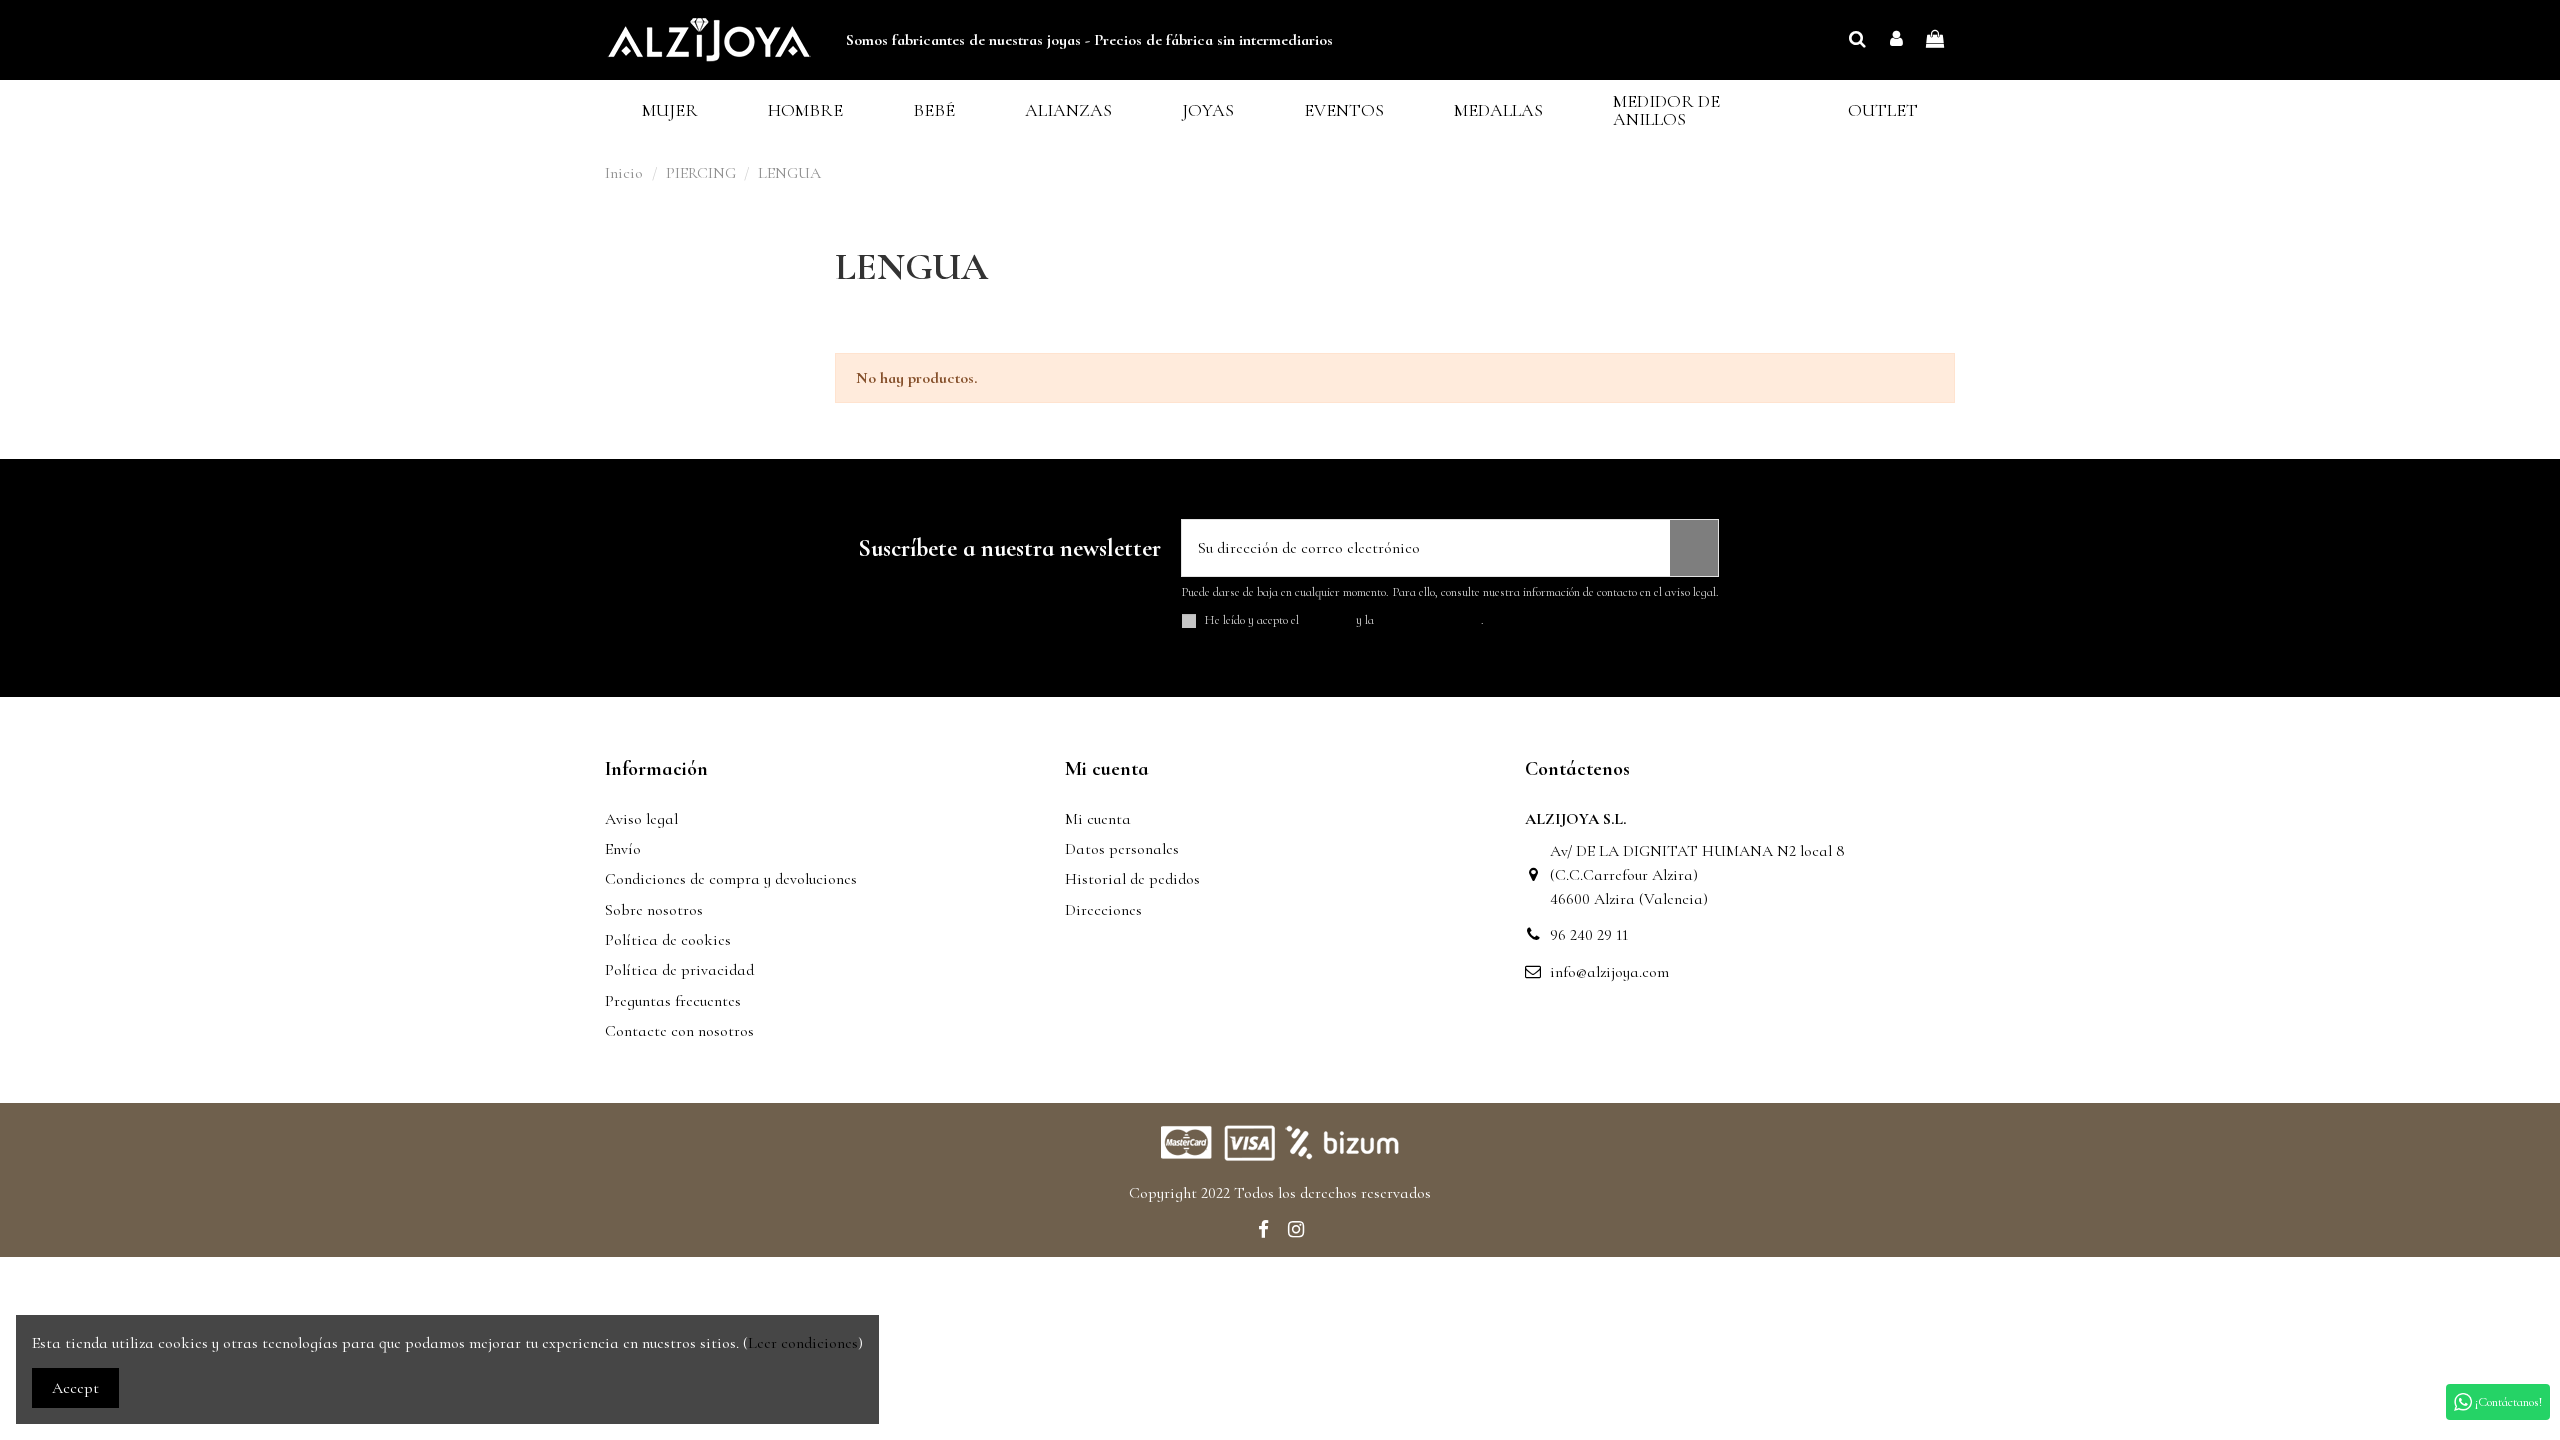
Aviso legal (641, 819)
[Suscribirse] (1694, 548)
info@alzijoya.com (1609, 972)
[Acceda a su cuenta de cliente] (1896, 40)
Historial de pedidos (1132, 879)
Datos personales (1122, 849)
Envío (623, 849)
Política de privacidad (679, 970)
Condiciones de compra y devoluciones (731, 879)
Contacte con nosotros (679, 1031)
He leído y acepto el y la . (1344, 620)
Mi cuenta (1098, 819)
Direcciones (1103, 910)
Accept (75, 1388)
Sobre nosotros (654, 910)
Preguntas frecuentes (673, 1001)
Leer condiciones (803, 1343)
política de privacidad (1429, 620)
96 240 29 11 (1589, 935)
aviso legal (1327, 620)
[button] (670, 110)
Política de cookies (668, 940)
